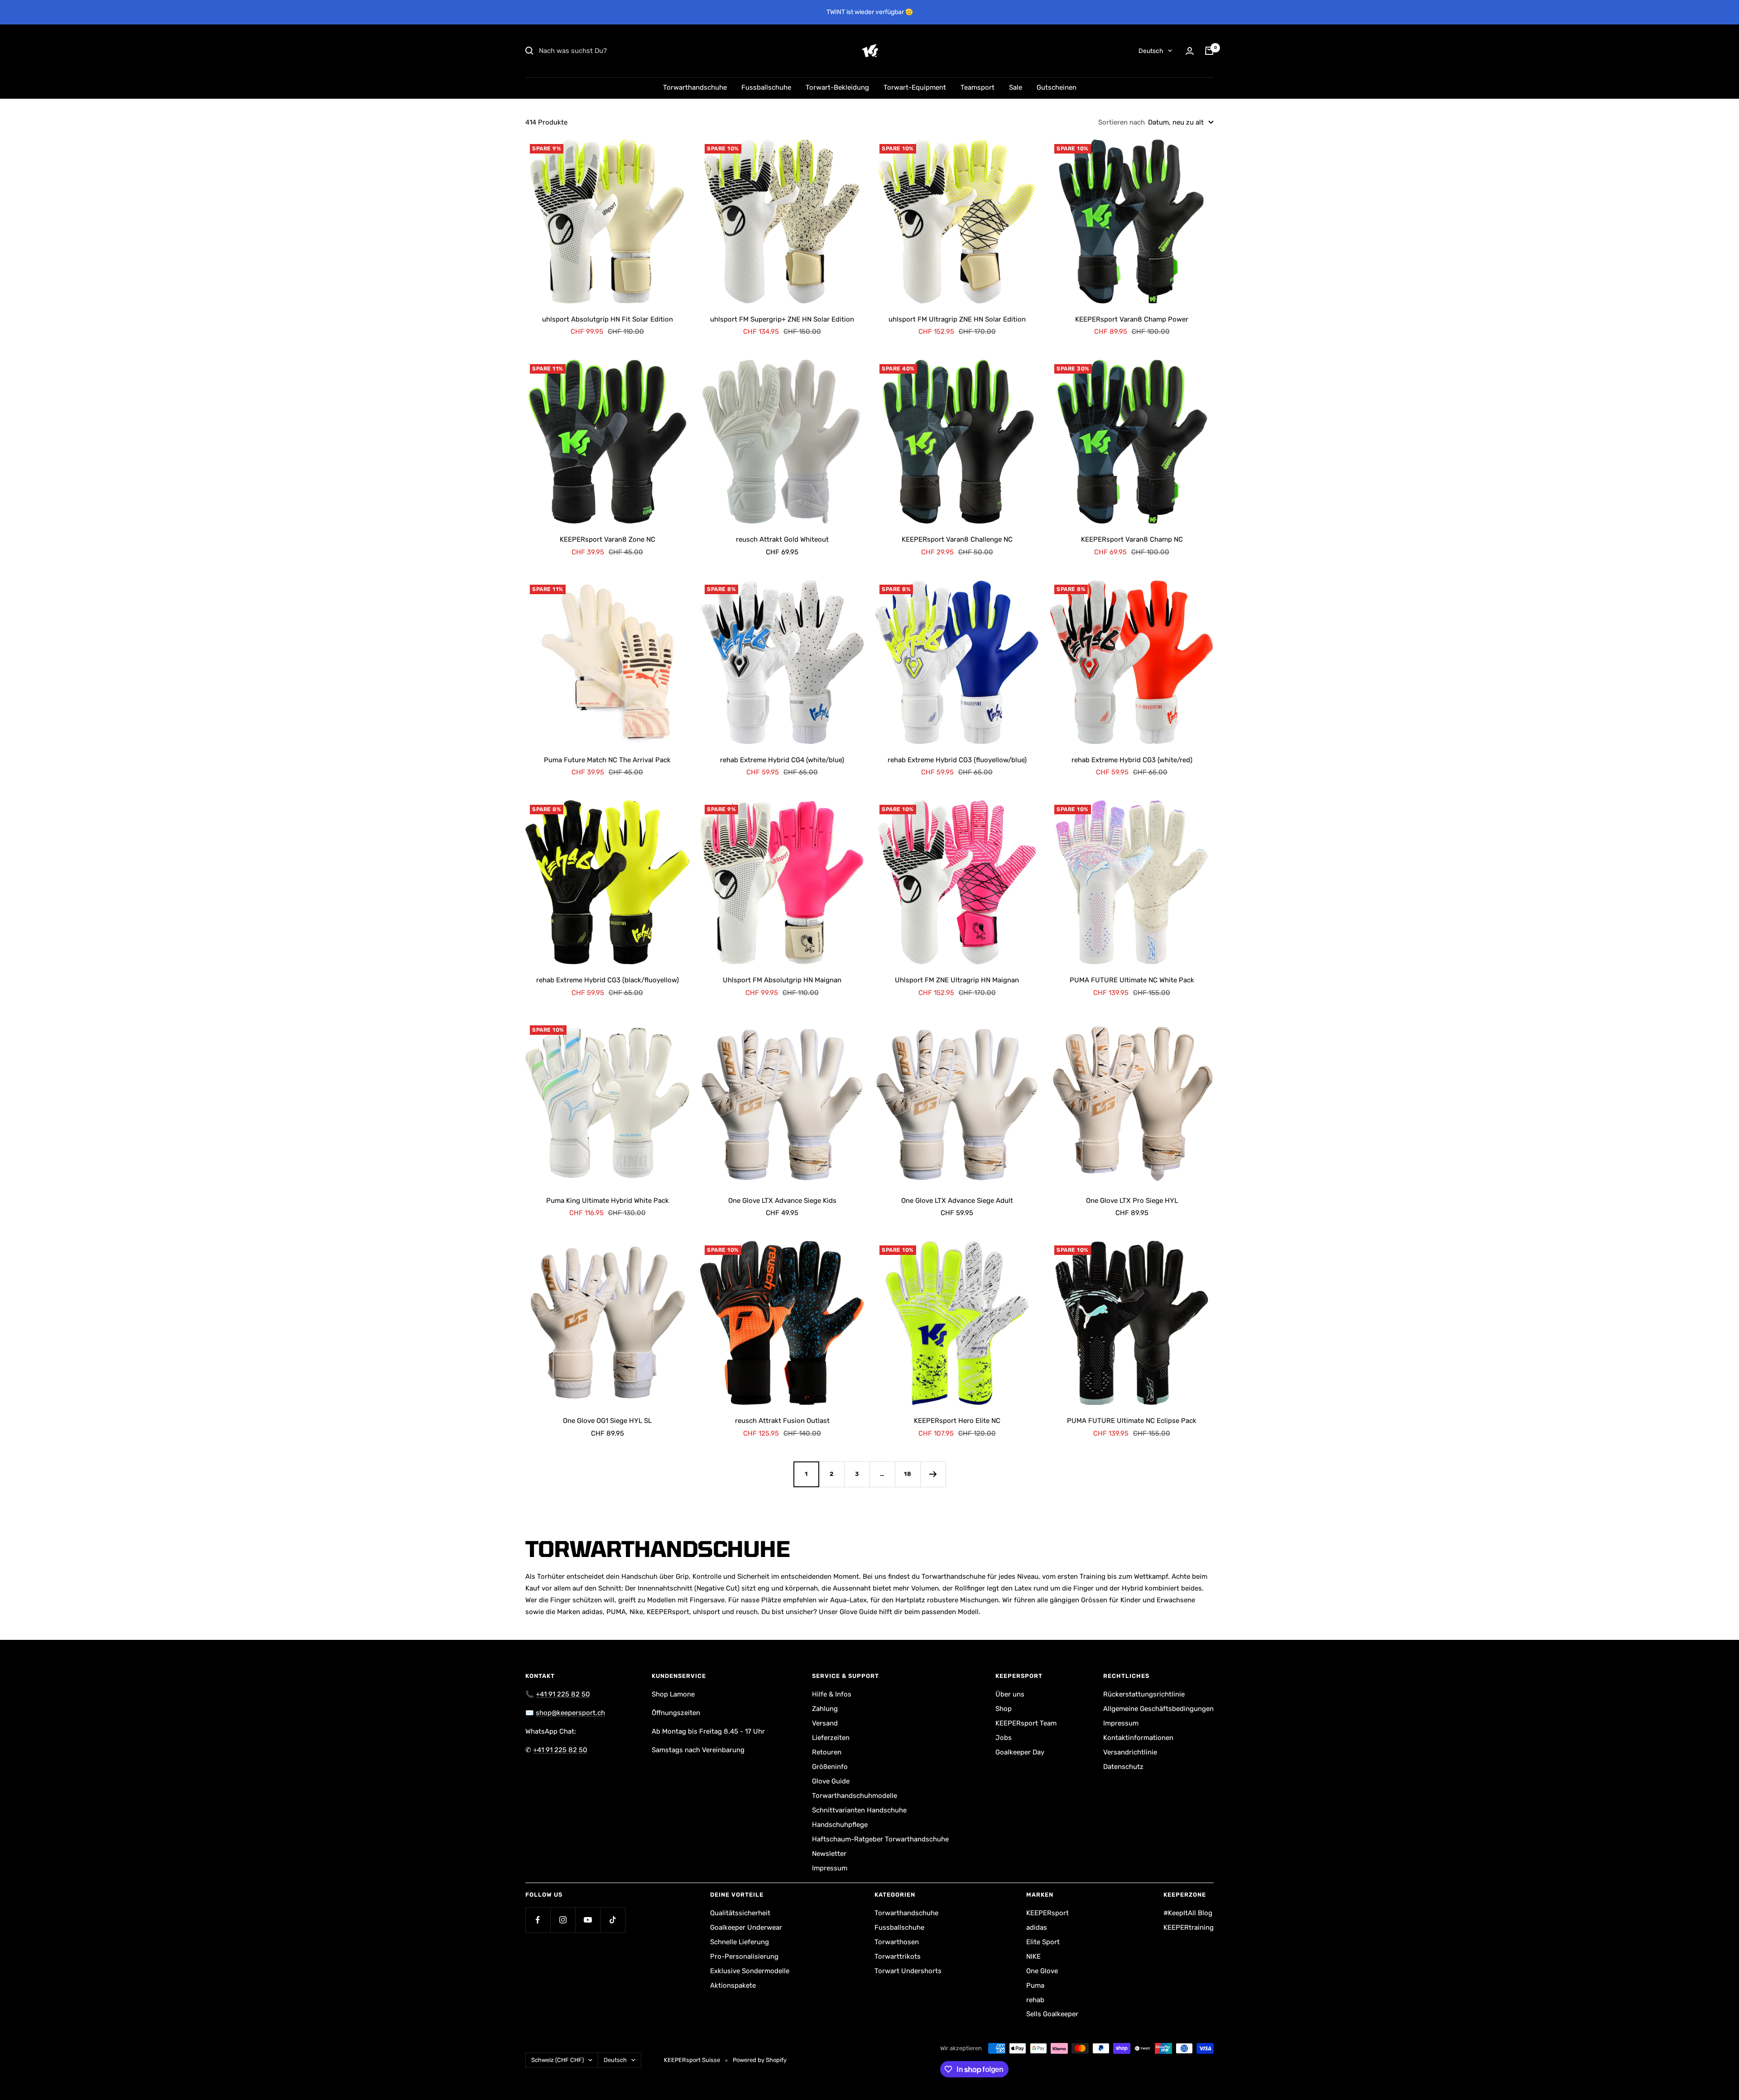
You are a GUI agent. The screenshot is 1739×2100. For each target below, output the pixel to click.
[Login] (1190, 51)
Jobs (1004, 1738)
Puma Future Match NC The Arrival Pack (607, 760)
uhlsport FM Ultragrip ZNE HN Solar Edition (957, 319)
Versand (825, 1723)
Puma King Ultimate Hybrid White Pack (608, 1201)
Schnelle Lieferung (740, 1942)
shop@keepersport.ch (570, 1713)
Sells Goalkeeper (1052, 2014)
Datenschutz (1123, 1767)
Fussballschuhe (766, 87)
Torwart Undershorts (908, 1971)
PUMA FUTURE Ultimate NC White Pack (1132, 980)
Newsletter (829, 1854)
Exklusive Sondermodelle (750, 1971)
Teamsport (978, 87)
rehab (1035, 2000)
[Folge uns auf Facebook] (538, 1920)
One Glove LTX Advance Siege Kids (782, 1201)
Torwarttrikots (898, 1956)
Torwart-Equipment (915, 87)
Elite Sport (1043, 1942)
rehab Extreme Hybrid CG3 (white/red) (1132, 760)
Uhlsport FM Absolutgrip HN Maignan (782, 980)
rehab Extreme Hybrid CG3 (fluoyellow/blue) (957, 760)
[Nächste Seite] (933, 1474)
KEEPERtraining (1189, 1927)
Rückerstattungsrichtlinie (1144, 1694)
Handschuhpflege (840, 1825)
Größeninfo (830, 1767)
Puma (1035, 1985)
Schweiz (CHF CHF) (557, 2060)
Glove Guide (831, 1781)
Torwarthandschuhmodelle (855, 1796)
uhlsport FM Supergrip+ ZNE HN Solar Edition (782, 319)
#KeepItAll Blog (1188, 1913)
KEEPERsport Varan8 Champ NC (1132, 539)
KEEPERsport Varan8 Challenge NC (957, 539)
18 (908, 1474)
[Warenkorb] (1209, 51)
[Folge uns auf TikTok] (612, 1920)
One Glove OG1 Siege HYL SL (607, 1421)
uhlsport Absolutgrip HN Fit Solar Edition (608, 319)
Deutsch (1151, 51)
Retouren (827, 1752)
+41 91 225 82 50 (563, 1694)
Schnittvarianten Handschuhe (859, 1810)
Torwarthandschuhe (695, 87)
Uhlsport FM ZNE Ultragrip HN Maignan (957, 980)
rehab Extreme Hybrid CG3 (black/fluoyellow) (608, 980)
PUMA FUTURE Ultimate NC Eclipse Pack (1132, 1421)
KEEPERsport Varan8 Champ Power (1132, 319)
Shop (1004, 1709)
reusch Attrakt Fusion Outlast (782, 1421)
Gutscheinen (1057, 87)
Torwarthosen (897, 1942)
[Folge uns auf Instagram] (563, 1920)
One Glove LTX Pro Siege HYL (1132, 1201)
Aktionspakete (733, 1985)
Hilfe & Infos (832, 1694)
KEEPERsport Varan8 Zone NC (608, 539)
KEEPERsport (1047, 1913)
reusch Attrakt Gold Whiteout (782, 539)
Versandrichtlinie (1130, 1752)
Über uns (1010, 1694)
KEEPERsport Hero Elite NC (957, 1421)
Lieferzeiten (831, 1738)
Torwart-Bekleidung (837, 87)
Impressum (830, 1868)
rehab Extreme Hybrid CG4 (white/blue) (782, 760)
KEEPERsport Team (1026, 1723)
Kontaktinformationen (1138, 1738)
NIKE (1033, 1956)
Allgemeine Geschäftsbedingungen (1158, 1709)
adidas (1037, 1927)
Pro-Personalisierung (744, 1956)
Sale (1016, 87)
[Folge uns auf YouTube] (588, 1920)
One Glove (1042, 1971)
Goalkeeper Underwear (746, 1927)
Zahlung (825, 1709)
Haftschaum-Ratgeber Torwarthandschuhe (880, 1839)
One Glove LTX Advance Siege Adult (957, 1201)
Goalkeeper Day (1020, 1752)
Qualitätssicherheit (740, 1913)
